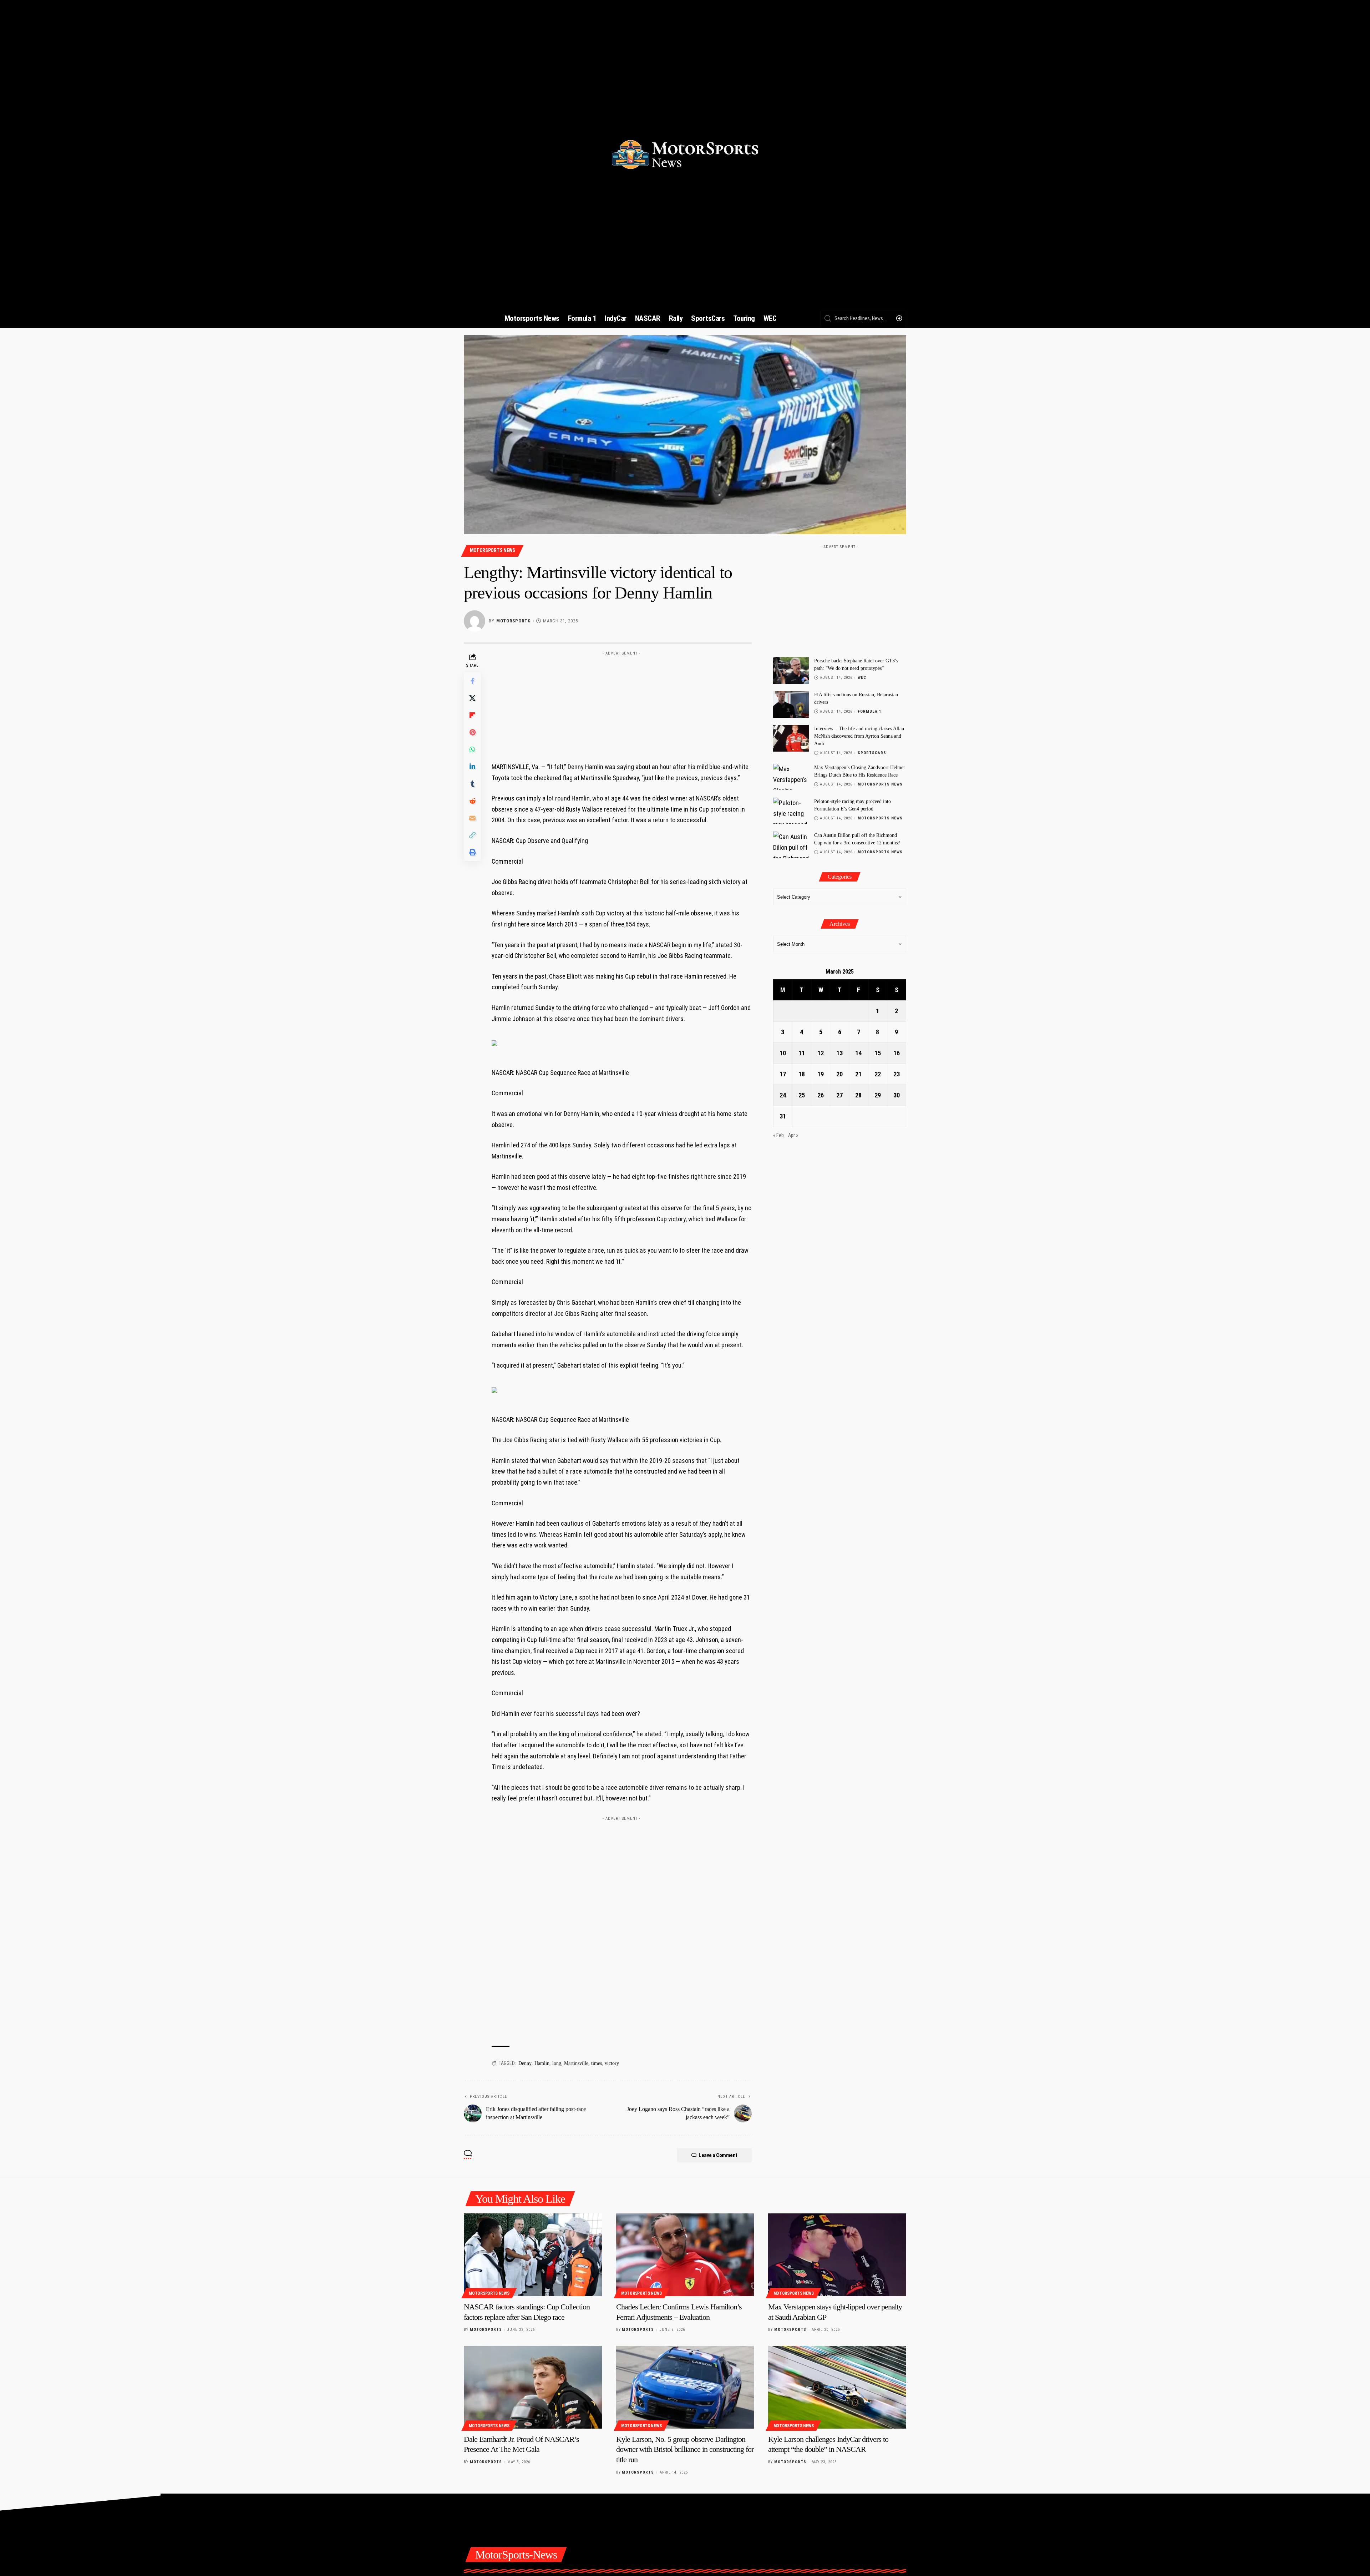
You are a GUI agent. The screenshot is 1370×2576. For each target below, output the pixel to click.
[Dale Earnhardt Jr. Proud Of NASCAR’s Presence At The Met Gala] (533, 2387)
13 (839, 1053)
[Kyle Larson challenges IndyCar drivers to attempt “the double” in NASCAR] (837, 2387)
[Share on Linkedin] (472, 767)
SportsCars (872, 753)
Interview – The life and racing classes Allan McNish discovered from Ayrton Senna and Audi (859, 736)
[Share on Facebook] (472, 681)
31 (783, 1116)
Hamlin (542, 2063)
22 (878, 1074)
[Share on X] (472, 698)
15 (878, 1053)
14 (858, 1053)
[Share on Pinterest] (472, 732)
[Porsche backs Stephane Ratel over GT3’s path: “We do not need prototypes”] (791, 670)
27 (839, 1095)
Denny (525, 2063)
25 (802, 1095)
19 (821, 1074)
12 (821, 1053)
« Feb (778, 1135)
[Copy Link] (472, 835)
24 (783, 1095)
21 (858, 1074)
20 (839, 1074)
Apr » (793, 1135)
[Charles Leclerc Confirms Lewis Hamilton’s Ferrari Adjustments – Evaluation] (685, 2255)
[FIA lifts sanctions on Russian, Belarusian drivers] (791, 704)
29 (878, 1095)
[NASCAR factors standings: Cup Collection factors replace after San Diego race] (533, 2255)
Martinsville (576, 2063)
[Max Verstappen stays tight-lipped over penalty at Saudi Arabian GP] (837, 2255)
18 (802, 1074)
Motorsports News (493, 550)
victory (612, 2063)
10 (783, 1053)
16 (897, 1053)
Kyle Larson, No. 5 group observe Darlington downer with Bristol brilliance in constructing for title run (685, 2449)
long (557, 2063)
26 (821, 1095)
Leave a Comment (718, 2155)
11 (802, 1053)
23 (897, 1074)
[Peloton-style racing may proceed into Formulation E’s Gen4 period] (791, 811)
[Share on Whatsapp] (472, 749)
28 (858, 1095)
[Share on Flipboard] (472, 715)
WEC (862, 678)
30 (897, 1095)
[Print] (472, 852)
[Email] (472, 818)
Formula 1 (870, 711)
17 (783, 1074)
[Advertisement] (621, 703)
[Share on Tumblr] (472, 784)
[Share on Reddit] (472, 801)
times (597, 2063)
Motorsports (513, 621)
